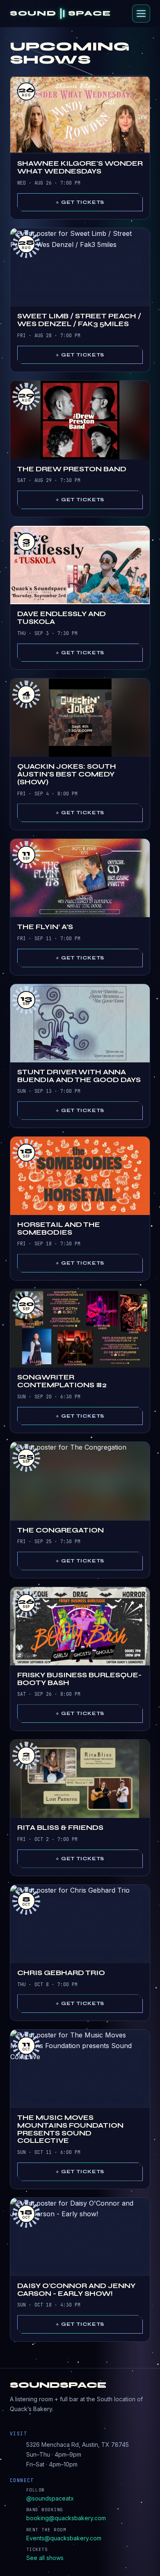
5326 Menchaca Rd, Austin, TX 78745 (78, 2445)
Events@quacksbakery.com (64, 2538)
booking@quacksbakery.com (66, 2518)
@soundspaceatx (50, 2498)
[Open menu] (141, 14)
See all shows (45, 2558)
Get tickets (83, 202)
